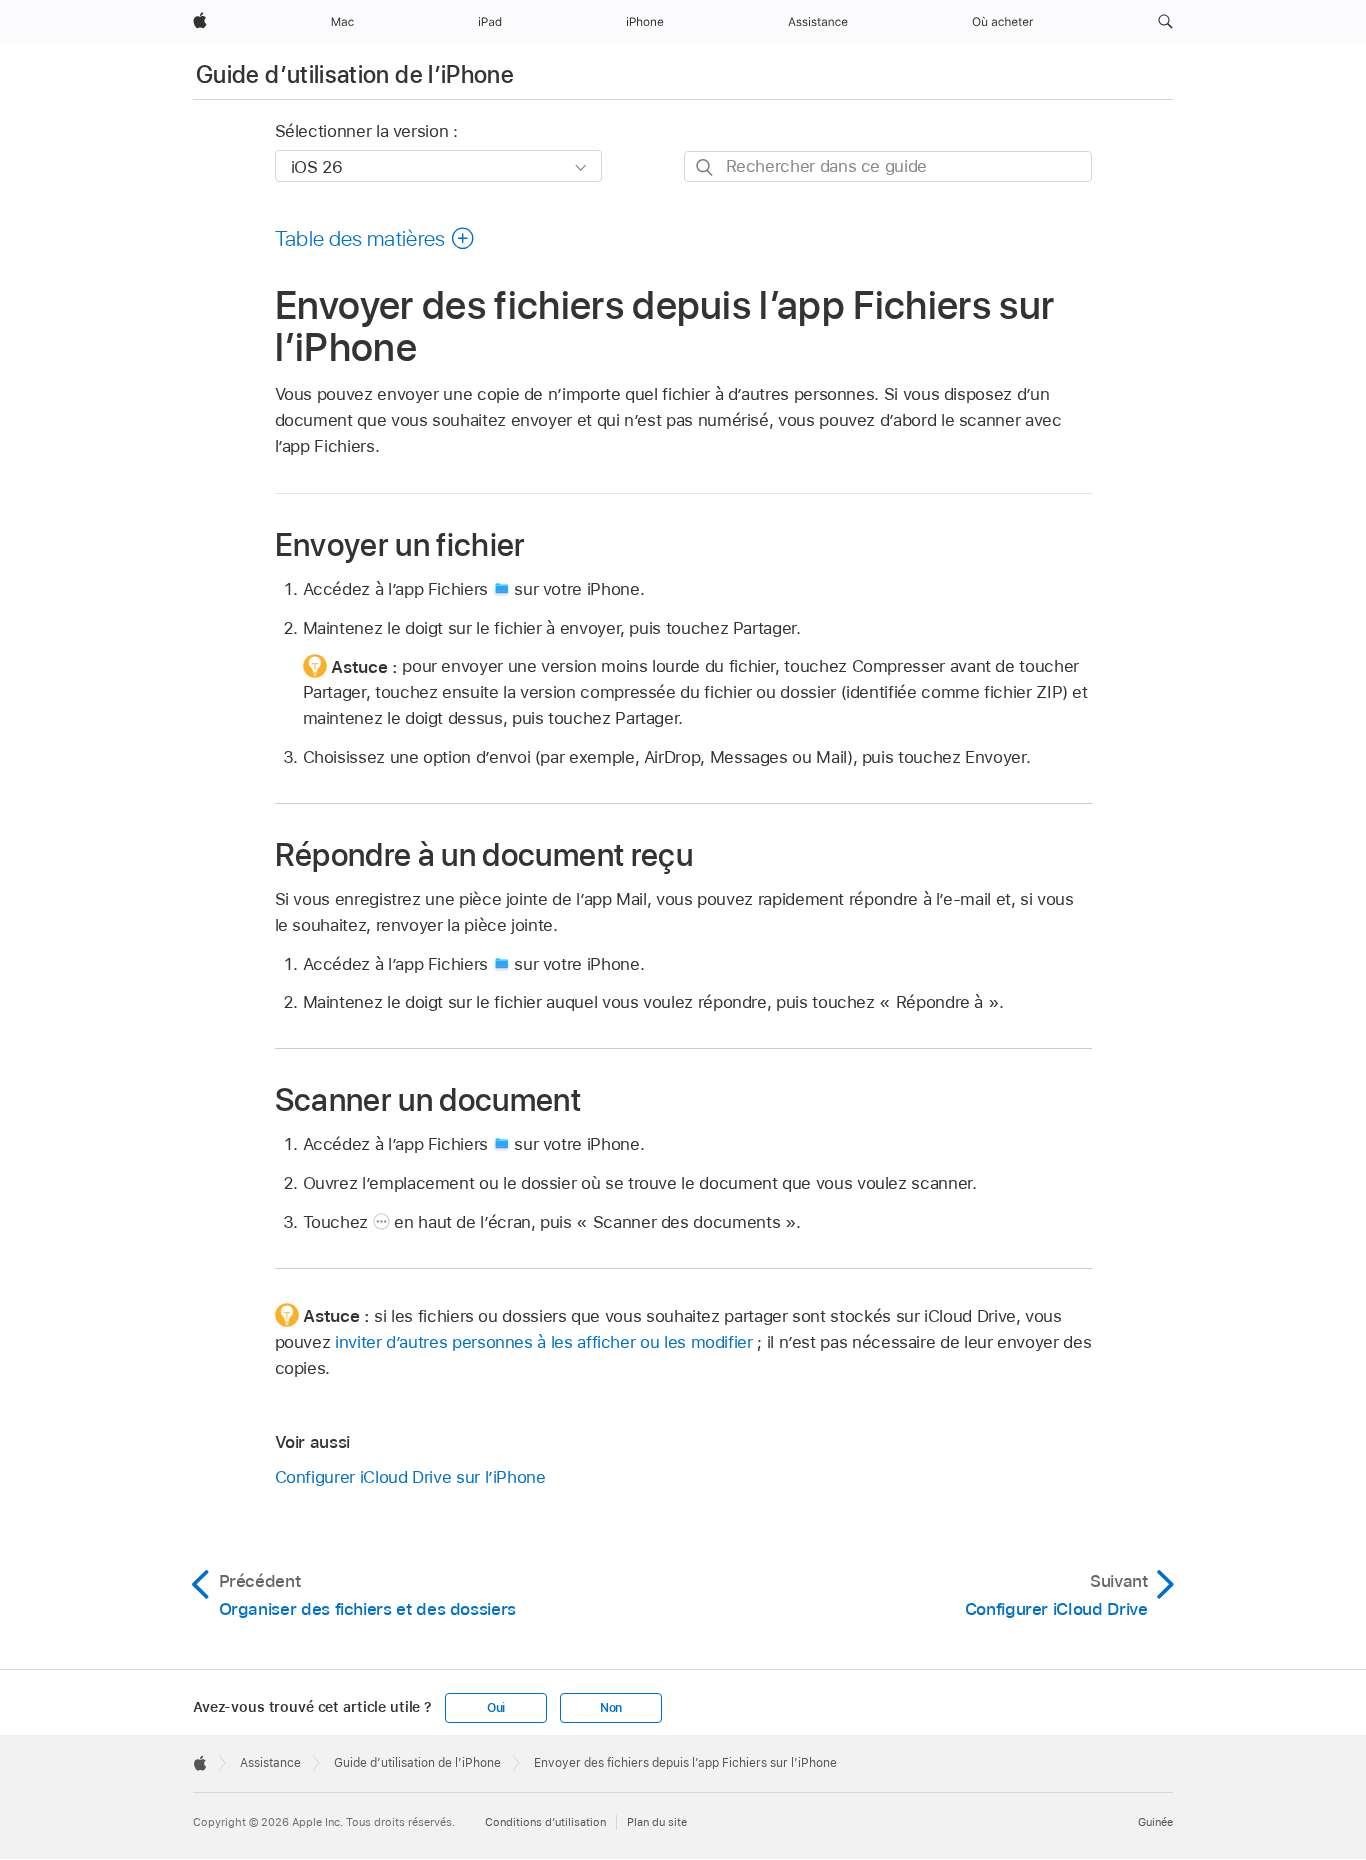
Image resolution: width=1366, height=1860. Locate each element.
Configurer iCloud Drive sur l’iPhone (410, 1477)
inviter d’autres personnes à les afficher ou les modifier (544, 1342)
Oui (496, 1708)
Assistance (270, 1763)
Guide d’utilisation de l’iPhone (355, 74)
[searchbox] (888, 166)
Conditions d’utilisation (545, 1822)
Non (611, 1708)
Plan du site (657, 1822)
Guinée (1155, 1822)
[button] (1165, 22)
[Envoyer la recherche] (705, 167)
